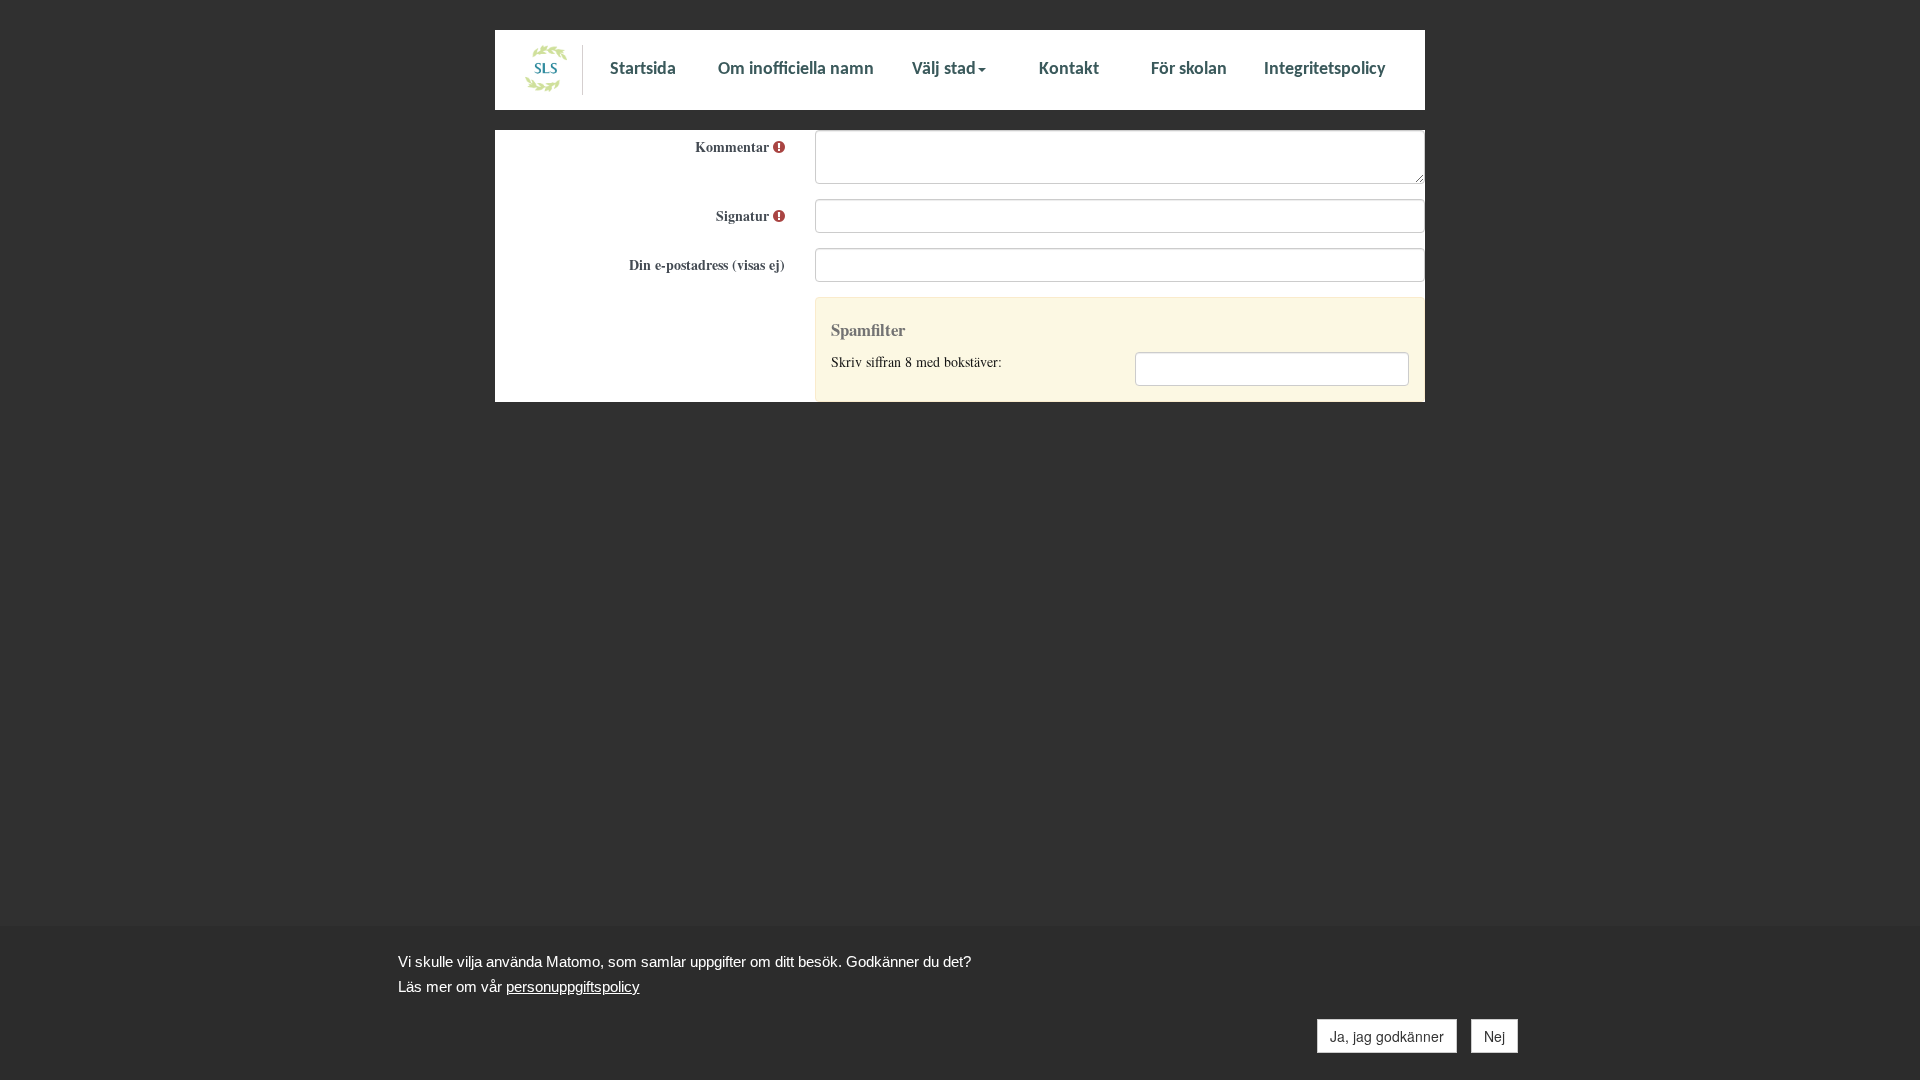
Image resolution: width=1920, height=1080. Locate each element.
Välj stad (944, 69)
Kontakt (1069, 69)
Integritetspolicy (1325, 69)
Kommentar (734, 146)
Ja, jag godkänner (1387, 1036)
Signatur (744, 215)
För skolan (1189, 69)
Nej (1494, 1036)
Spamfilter (868, 330)
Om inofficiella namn (796, 69)
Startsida (643, 69)
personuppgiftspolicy (573, 986)
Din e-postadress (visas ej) (707, 264)
